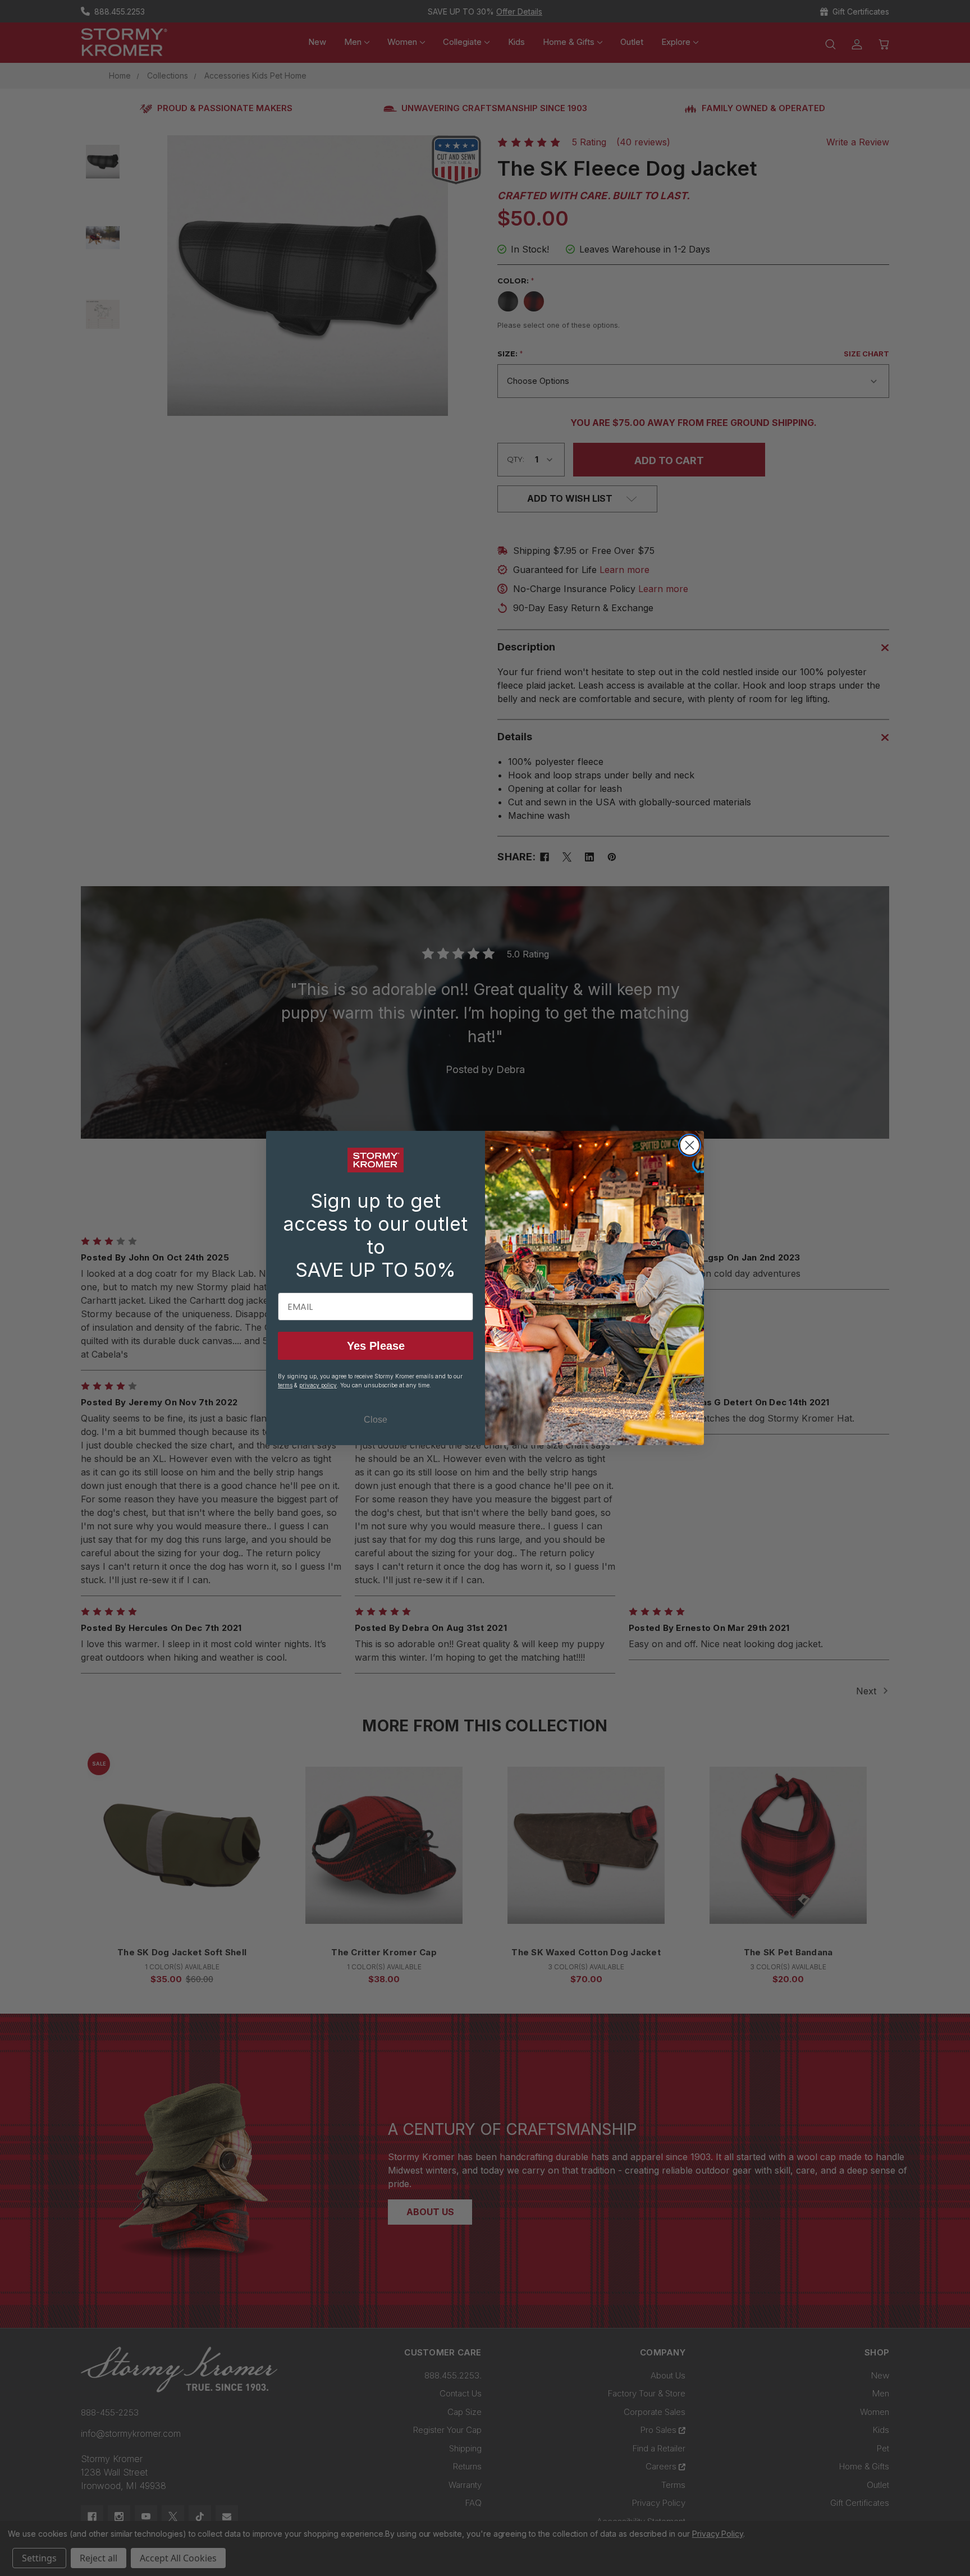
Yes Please (376, 1346)
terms (285, 1385)
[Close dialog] (690, 1145)
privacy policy (318, 1385)
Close (376, 1420)
